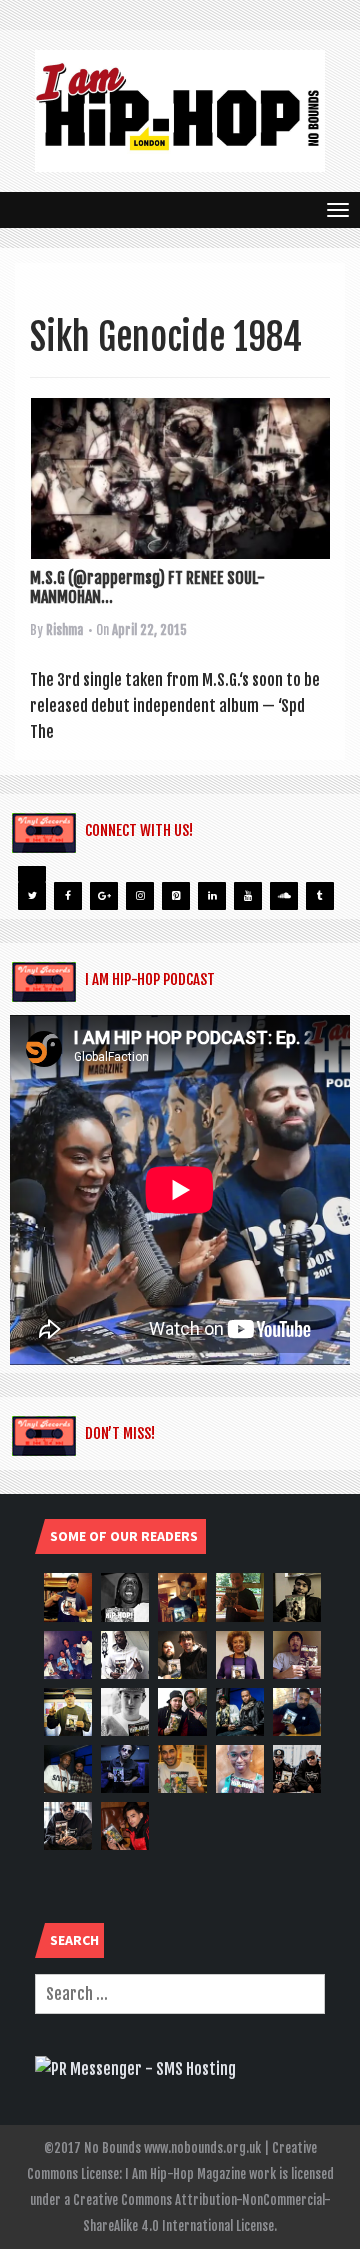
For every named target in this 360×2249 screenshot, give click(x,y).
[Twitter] (32, 896)
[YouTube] (248, 896)
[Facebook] (68, 896)
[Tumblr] (320, 896)
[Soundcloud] (284, 896)
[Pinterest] (176, 896)
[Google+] (104, 896)
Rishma (64, 630)
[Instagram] (140, 896)
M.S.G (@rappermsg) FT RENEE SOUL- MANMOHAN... (147, 587)
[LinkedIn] (212, 896)
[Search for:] (180, 1994)
